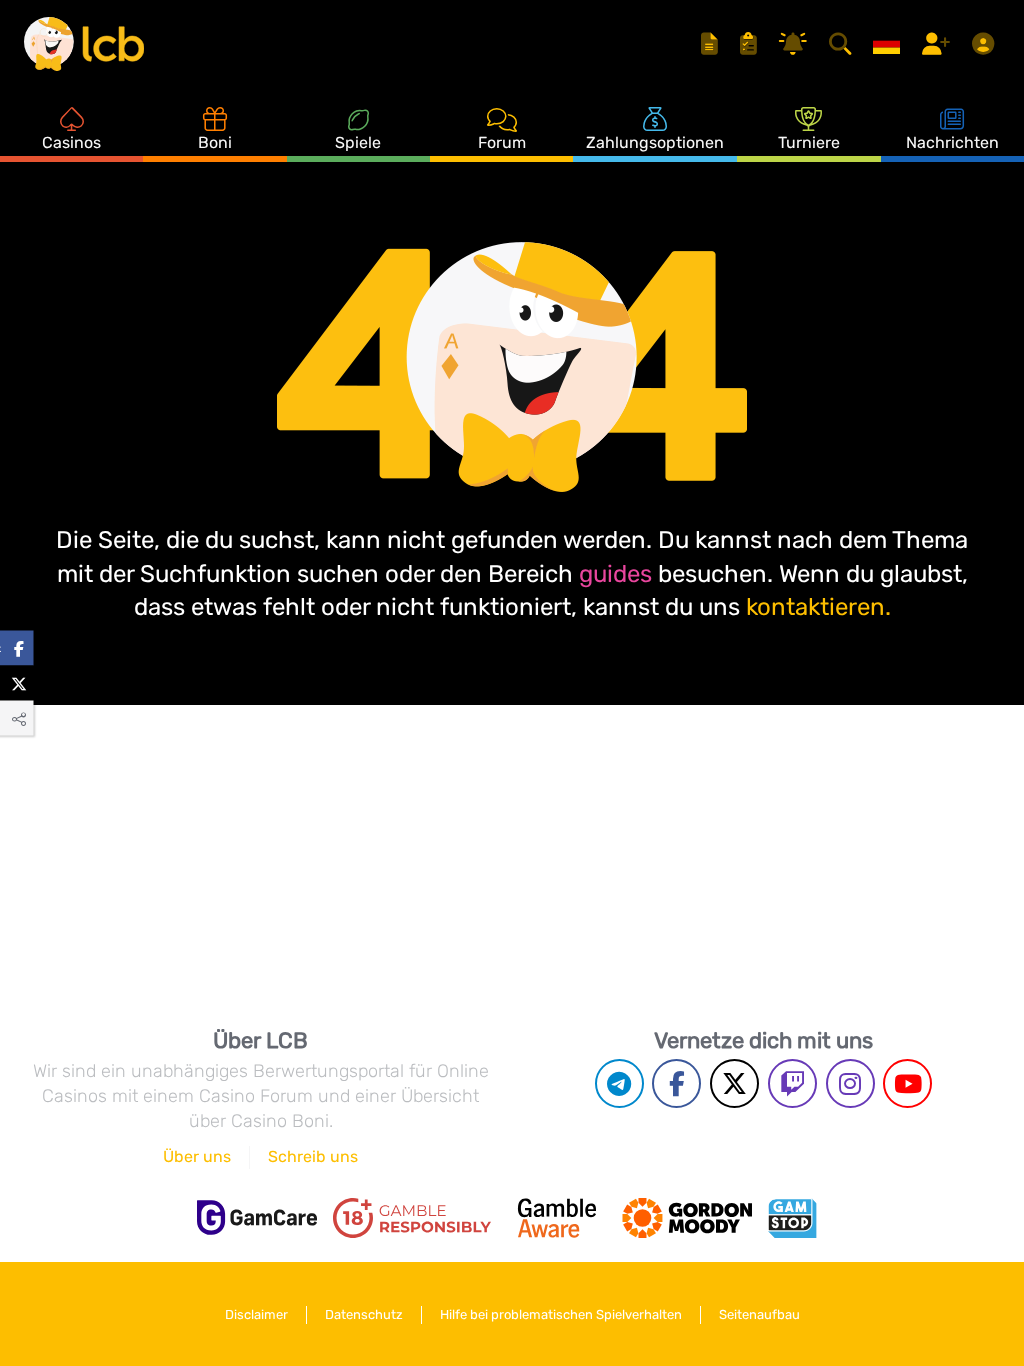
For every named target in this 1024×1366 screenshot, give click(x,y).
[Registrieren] (939, 44)
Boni (215, 142)
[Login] (986, 44)
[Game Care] (257, 1217)
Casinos (71, 142)
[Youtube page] (907, 1083)
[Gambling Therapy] (687, 1218)
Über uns (197, 1156)
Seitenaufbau (759, 1314)
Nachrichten (952, 142)
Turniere (809, 142)
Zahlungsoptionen (655, 142)
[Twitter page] (734, 1083)
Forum (502, 142)
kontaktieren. (818, 607)
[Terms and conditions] (412, 1218)
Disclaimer (256, 1314)
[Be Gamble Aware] (557, 1218)
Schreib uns (313, 1156)
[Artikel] (712, 44)
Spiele (358, 142)
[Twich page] (792, 1083)
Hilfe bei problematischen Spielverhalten (561, 1314)
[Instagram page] (850, 1083)
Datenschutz (364, 1314)
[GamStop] (792, 1218)
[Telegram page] (619, 1083)
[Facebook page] (676, 1083)
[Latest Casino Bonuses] (84, 44)
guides (615, 574)
